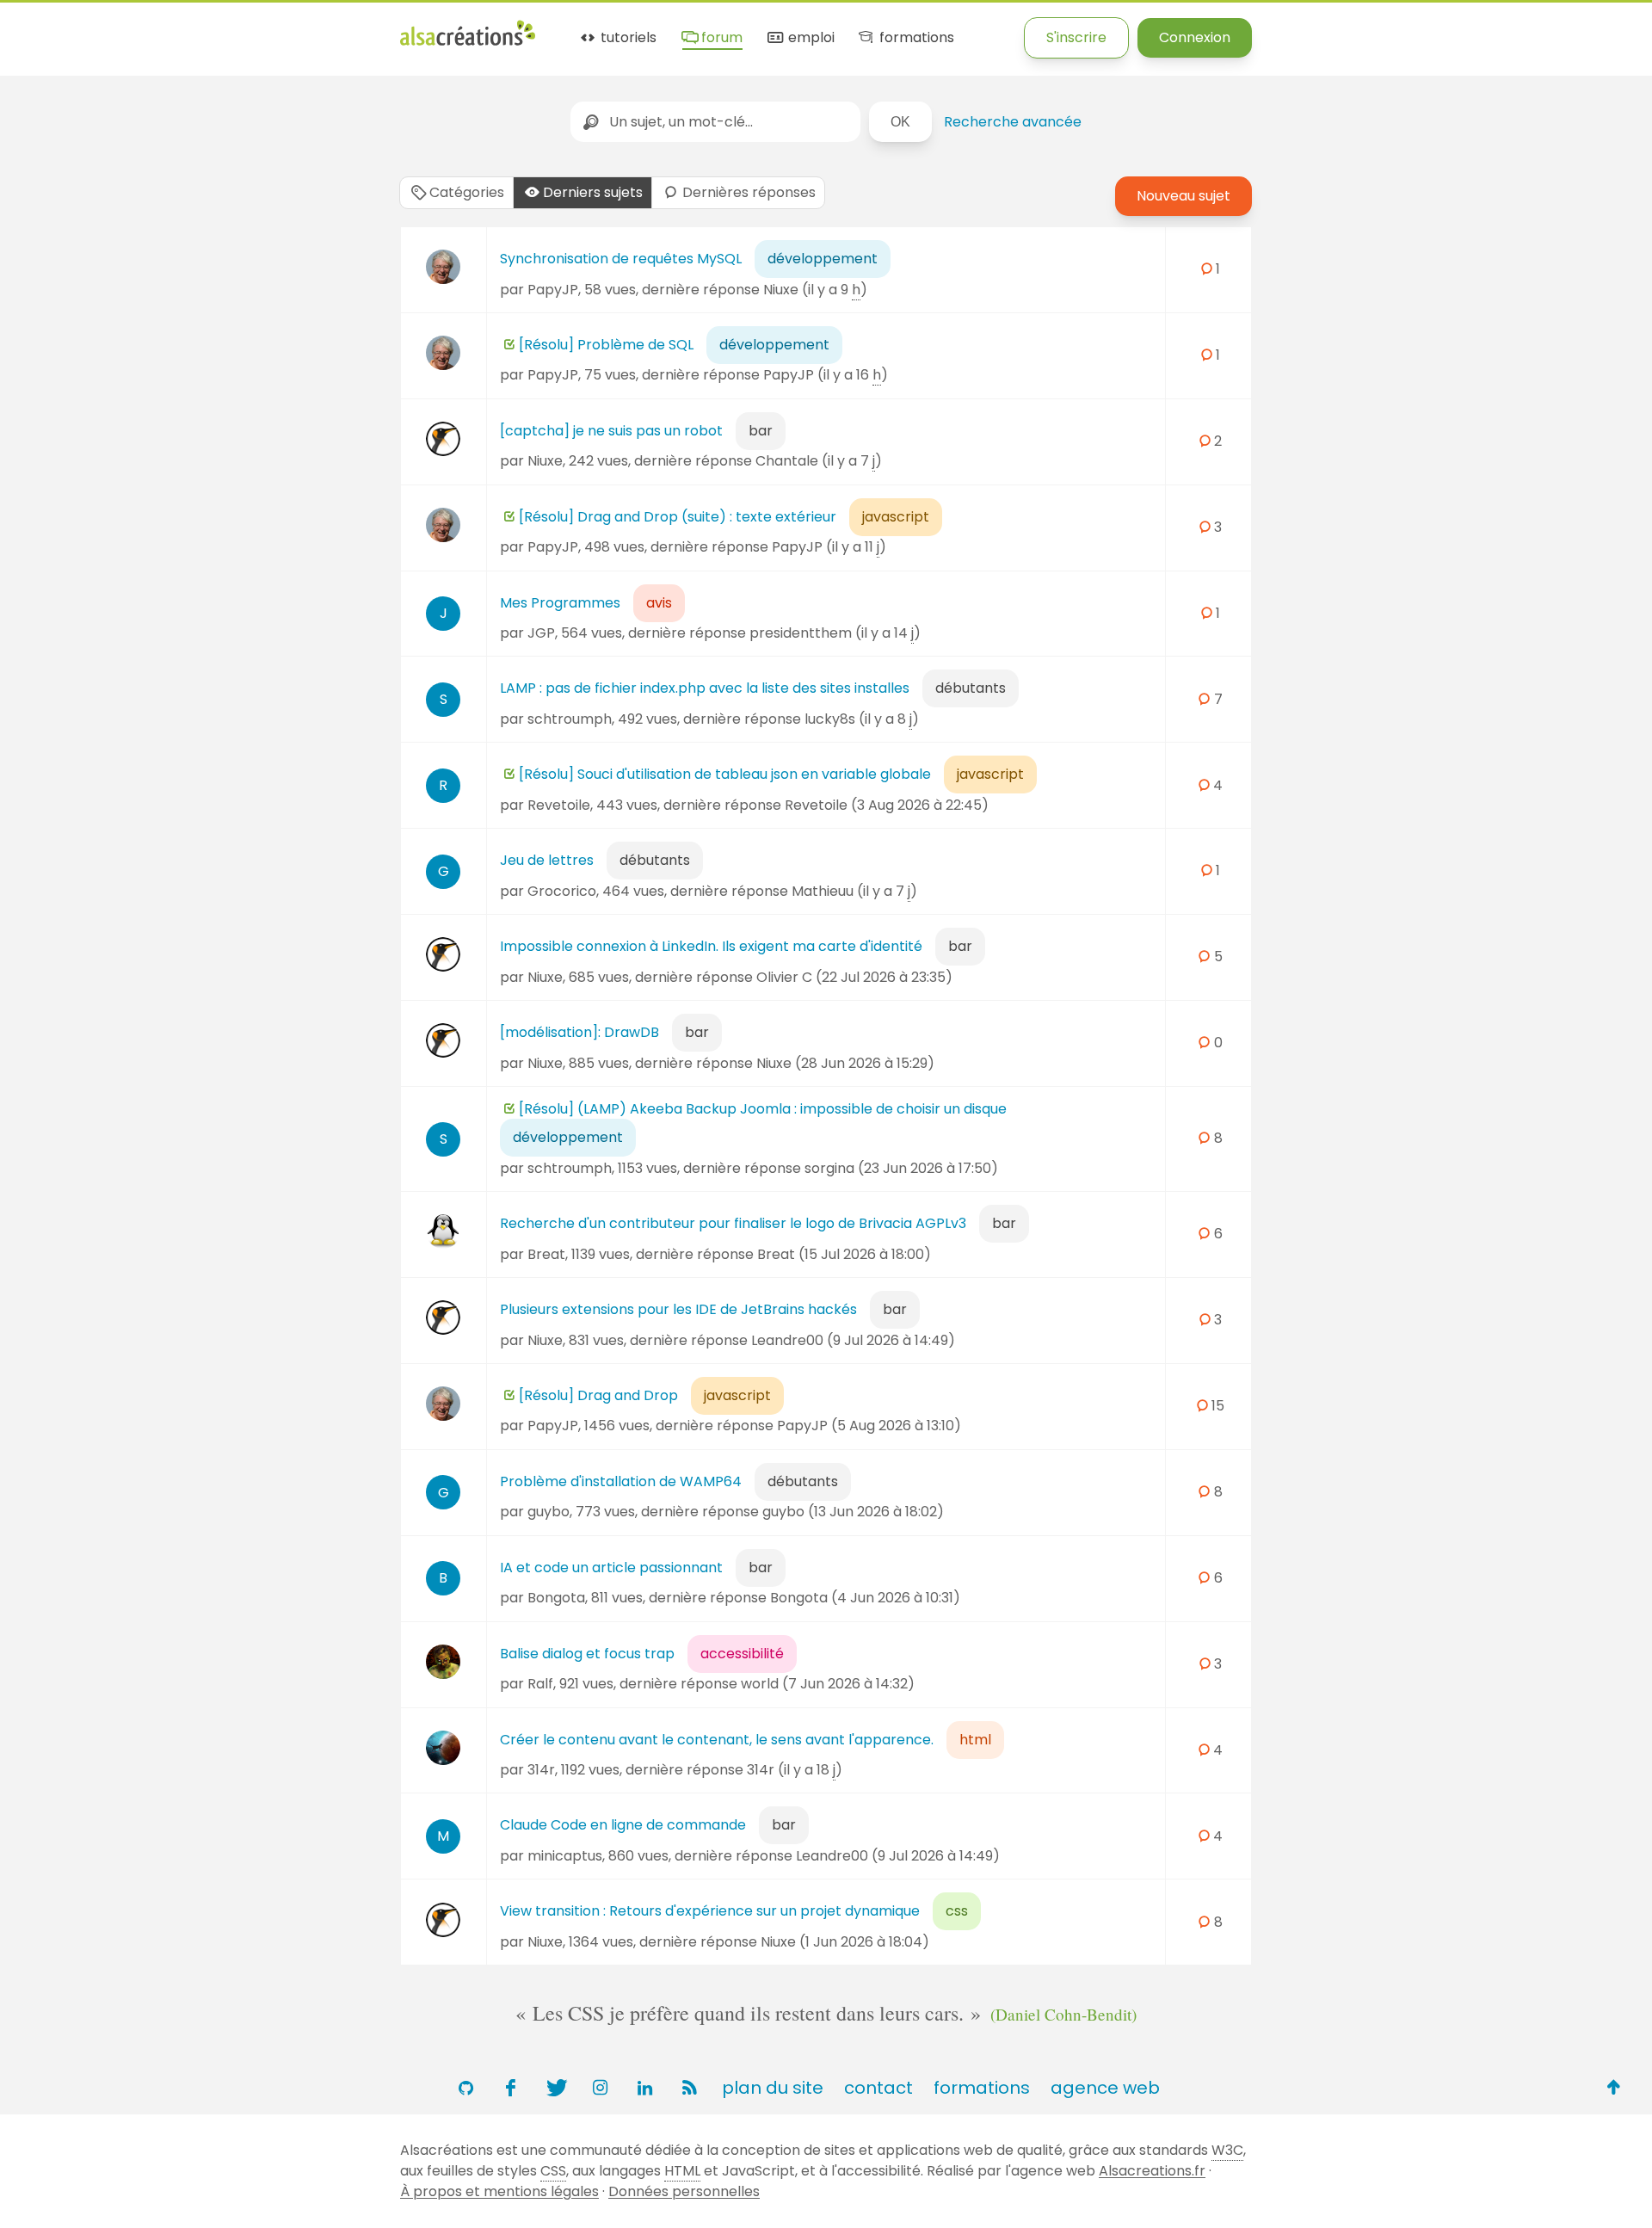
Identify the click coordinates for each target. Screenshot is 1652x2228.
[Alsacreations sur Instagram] (600, 2088)
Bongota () (865, 1598)
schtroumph (570, 719)
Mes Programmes (560, 603)
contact (878, 2088)
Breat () (844, 1254)
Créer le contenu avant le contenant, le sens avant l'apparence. (717, 1740)
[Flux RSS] (689, 2088)
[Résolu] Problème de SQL (606, 345)
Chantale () (819, 461)
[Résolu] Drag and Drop (598, 1395)
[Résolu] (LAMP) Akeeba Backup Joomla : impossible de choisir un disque (763, 1109)
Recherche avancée (1013, 122)
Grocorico (562, 891)
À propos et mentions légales (499, 2191)
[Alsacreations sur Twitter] (555, 2088)
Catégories (467, 192)
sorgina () (901, 1168)
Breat (546, 1254)
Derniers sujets (593, 192)
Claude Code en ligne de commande (623, 1825)
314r (541, 1770)
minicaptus (565, 1856)
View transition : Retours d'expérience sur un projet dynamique (710, 1911)
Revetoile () (887, 805)
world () (828, 1684)
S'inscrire (1076, 37)
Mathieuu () (854, 891)
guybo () (853, 1512)
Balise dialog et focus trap (587, 1654)
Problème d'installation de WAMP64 (621, 1481)
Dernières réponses (749, 192)
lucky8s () (862, 719)
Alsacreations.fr (1152, 2171)
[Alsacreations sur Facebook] (510, 2088)
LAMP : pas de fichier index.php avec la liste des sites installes (705, 688)
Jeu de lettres (547, 860)
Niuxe (545, 461)
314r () (795, 1770)
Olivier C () (854, 977)
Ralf (540, 1684)
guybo (549, 1512)
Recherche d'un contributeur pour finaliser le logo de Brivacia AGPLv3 (733, 1223)
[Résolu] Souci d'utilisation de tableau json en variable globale (725, 774)
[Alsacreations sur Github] (465, 2088)
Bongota (556, 1598)
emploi (809, 38)
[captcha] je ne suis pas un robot (611, 431)
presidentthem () (835, 633)
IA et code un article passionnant (611, 1568)
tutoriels (627, 38)
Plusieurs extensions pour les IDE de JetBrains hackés (678, 1309)
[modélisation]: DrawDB (579, 1032)
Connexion (1195, 37)
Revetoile (559, 805)
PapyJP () (826, 375)
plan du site (773, 2088)
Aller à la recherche (312, 28)
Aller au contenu (169, 28)
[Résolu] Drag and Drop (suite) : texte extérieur (678, 517)
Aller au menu (46, 28)
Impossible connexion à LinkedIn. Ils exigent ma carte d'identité (711, 946)
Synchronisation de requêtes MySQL (621, 259)
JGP (541, 633)
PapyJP (553, 290)
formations (915, 38)
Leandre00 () (853, 1340)
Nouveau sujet (1184, 196)
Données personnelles (684, 2191)
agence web (1105, 2088)
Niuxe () (815, 290)
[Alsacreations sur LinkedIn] (644, 2088)
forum (720, 38)
